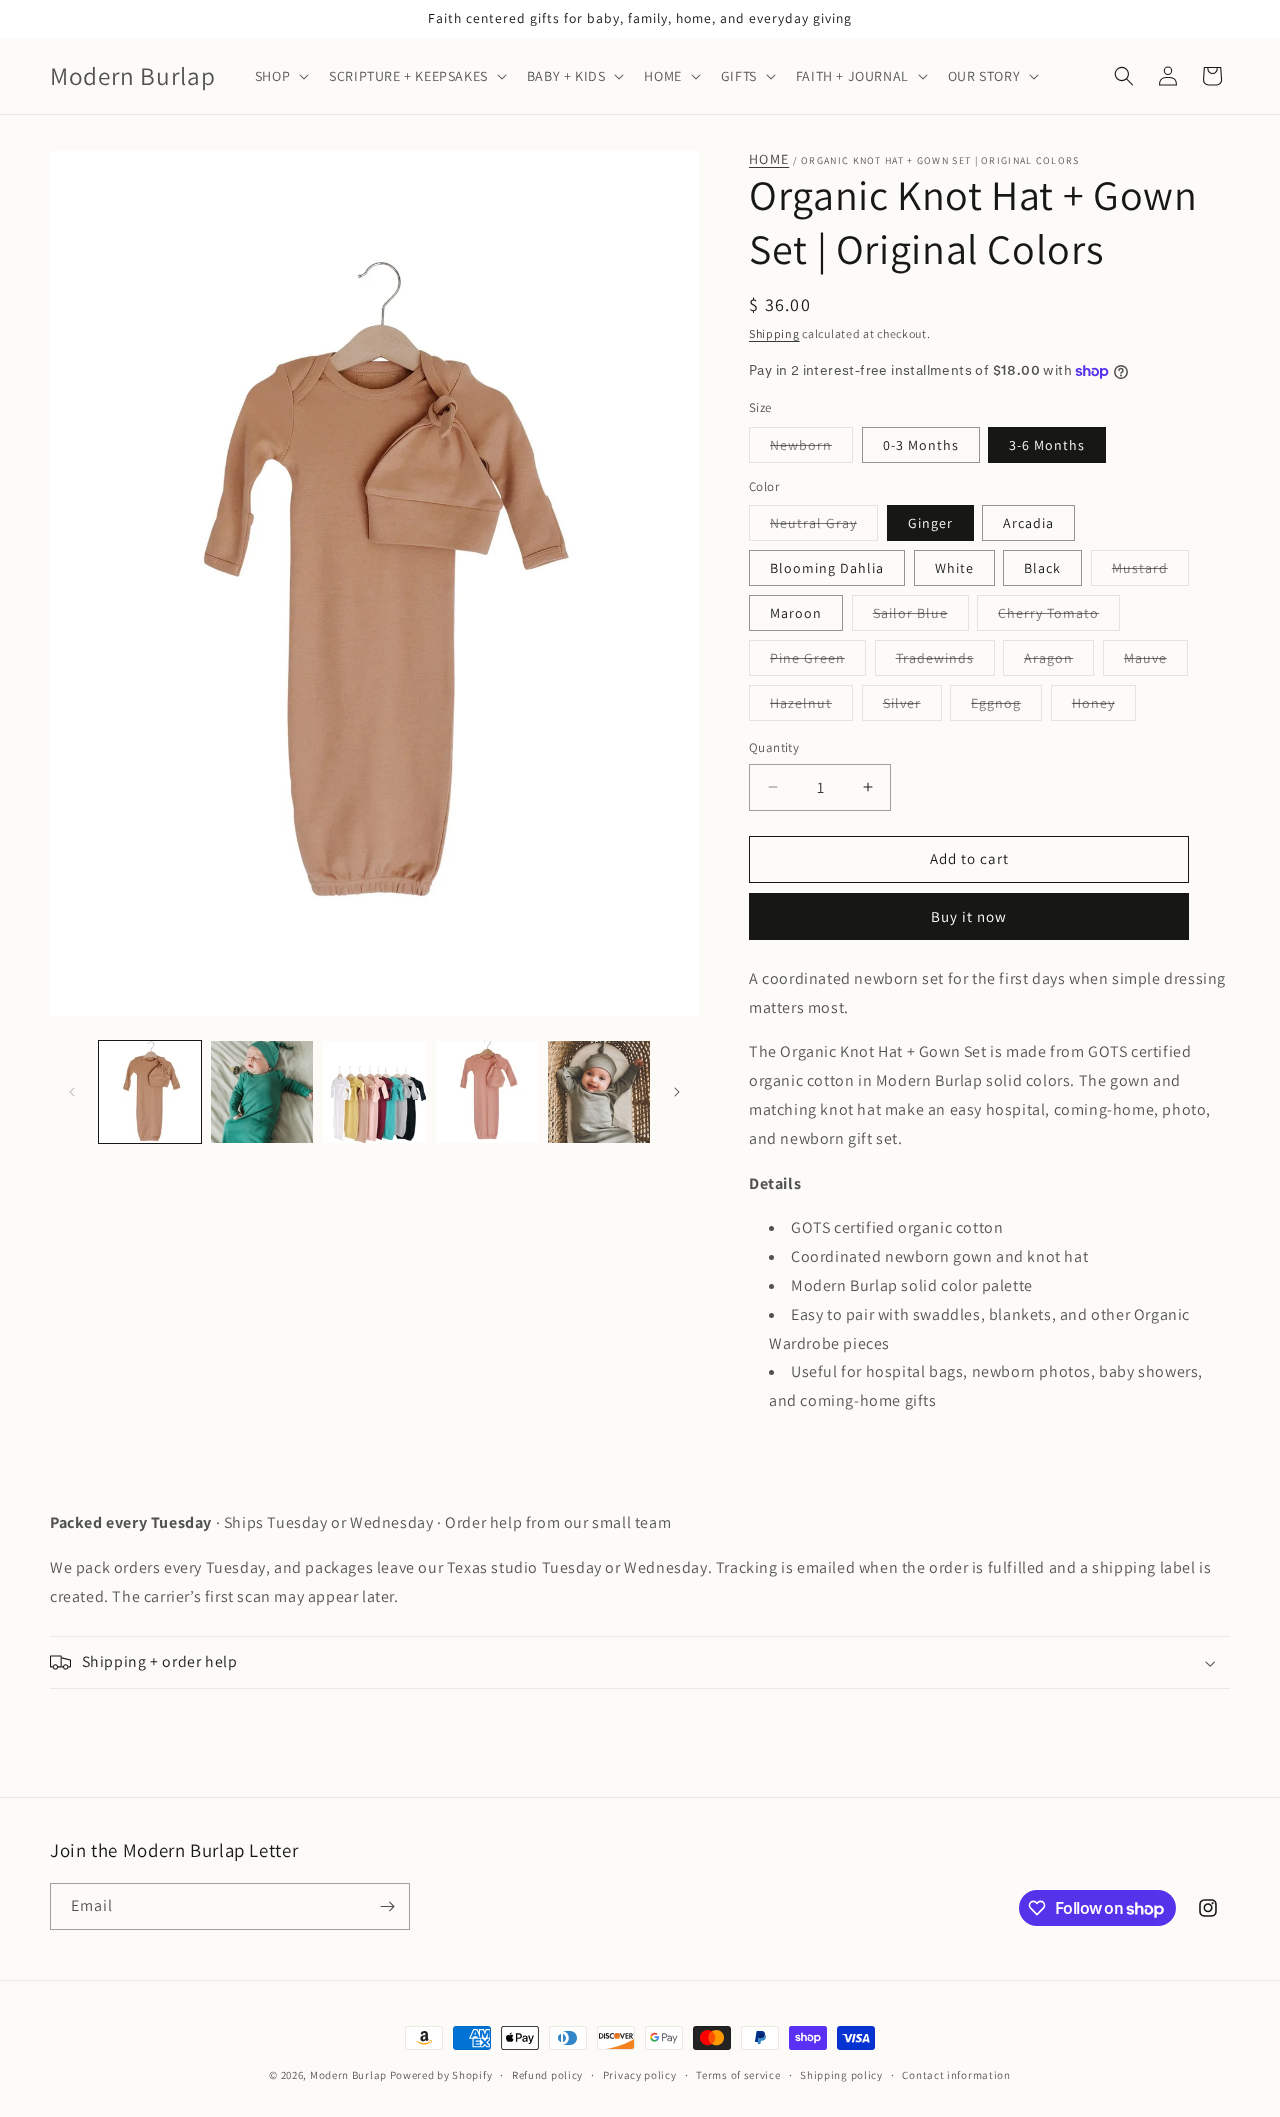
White (954, 568)
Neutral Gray (824, 527)
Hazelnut (811, 707)
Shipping (774, 333)
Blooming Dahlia (827, 568)
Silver (912, 707)
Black (1042, 568)
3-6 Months (1047, 445)
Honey (1104, 707)
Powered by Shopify (441, 2075)
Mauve (1156, 662)
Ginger (930, 523)
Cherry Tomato (1059, 617)
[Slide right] (677, 1092)
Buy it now (969, 916)
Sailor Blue (921, 617)
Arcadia (1028, 523)
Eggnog (1006, 707)
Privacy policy (640, 2075)
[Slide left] (72, 1092)
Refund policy (547, 2075)
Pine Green (818, 662)
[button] (280, 76)
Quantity (774, 747)
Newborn (811, 449)
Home (769, 159)
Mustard (1150, 572)
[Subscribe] (387, 1906)
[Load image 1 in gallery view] (150, 1092)
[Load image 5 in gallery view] (599, 1092)
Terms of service (738, 2075)
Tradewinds (945, 662)
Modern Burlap (348, 2075)
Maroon (796, 613)
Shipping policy (841, 2075)
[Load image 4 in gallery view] (487, 1092)
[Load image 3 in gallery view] (374, 1092)
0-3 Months (921, 445)
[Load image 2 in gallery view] (262, 1092)
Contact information (956, 2075)
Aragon (1059, 662)
